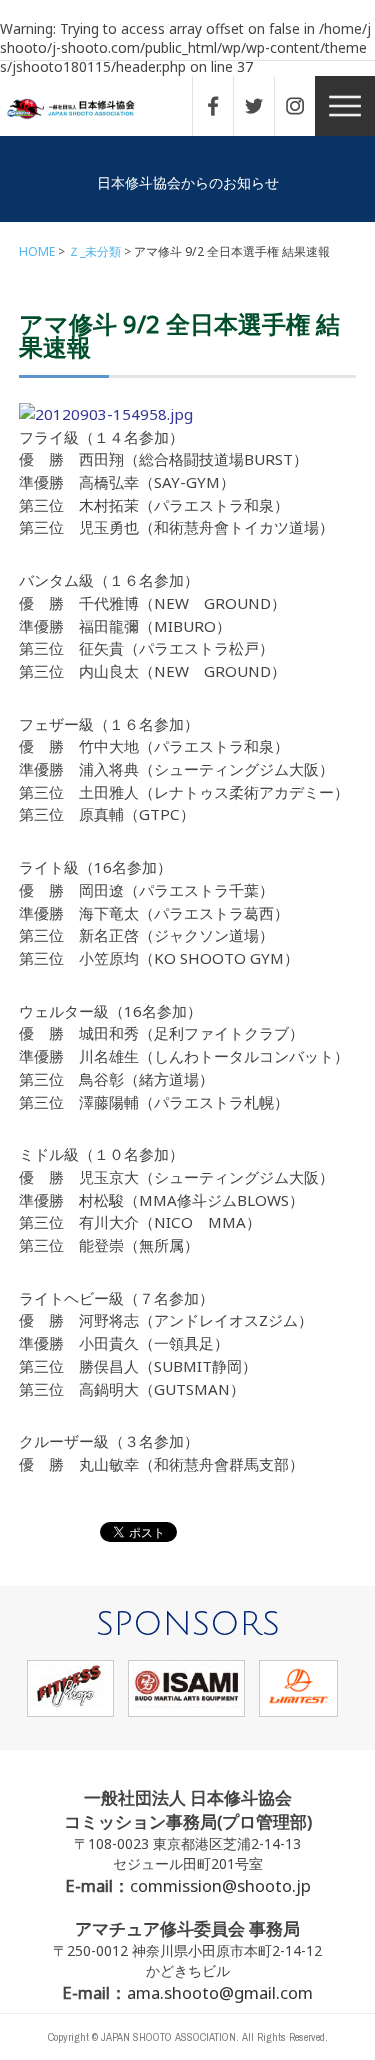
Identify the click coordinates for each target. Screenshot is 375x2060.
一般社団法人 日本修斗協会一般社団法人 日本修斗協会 (85, 109)
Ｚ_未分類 (94, 251)
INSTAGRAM (305, 106)
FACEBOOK (223, 106)
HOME (37, 251)
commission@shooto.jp (220, 1885)
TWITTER (264, 106)
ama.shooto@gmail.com (220, 1992)
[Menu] (345, 106)
